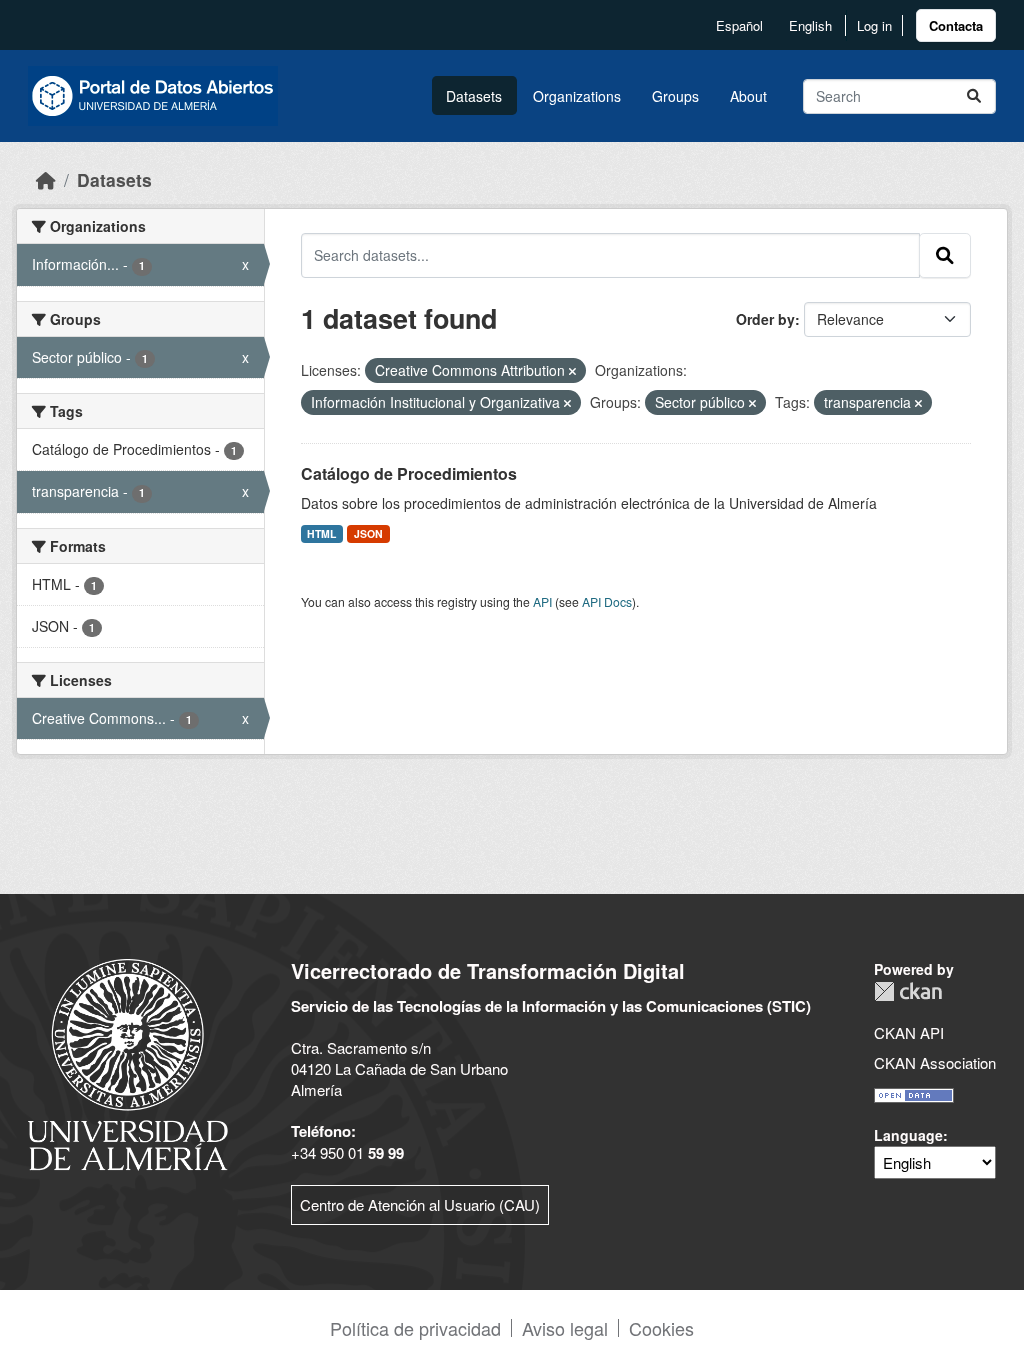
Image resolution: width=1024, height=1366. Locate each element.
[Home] (46, 179)
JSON (368, 533)
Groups (675, 96)
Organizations (577, 96)
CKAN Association (935, 1062)
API (542, 601)
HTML (321, 533)
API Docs (607, 601)
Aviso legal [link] (565, 1328)
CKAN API (909, 1032)
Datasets (474, 96)
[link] (956, 25)
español (739, 25)
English (810, 25)
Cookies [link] (661, 1328)
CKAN (908, 991)
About (748, 96)
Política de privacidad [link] (415, 1328)
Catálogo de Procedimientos (409, 473)
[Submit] (974, 96)
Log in (874, 25)
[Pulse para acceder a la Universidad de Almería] (128, 1062)
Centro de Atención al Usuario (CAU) (420, 1204)
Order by (765, 319)
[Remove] (572, 371)
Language (908, 1135)
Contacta (956, 25)
